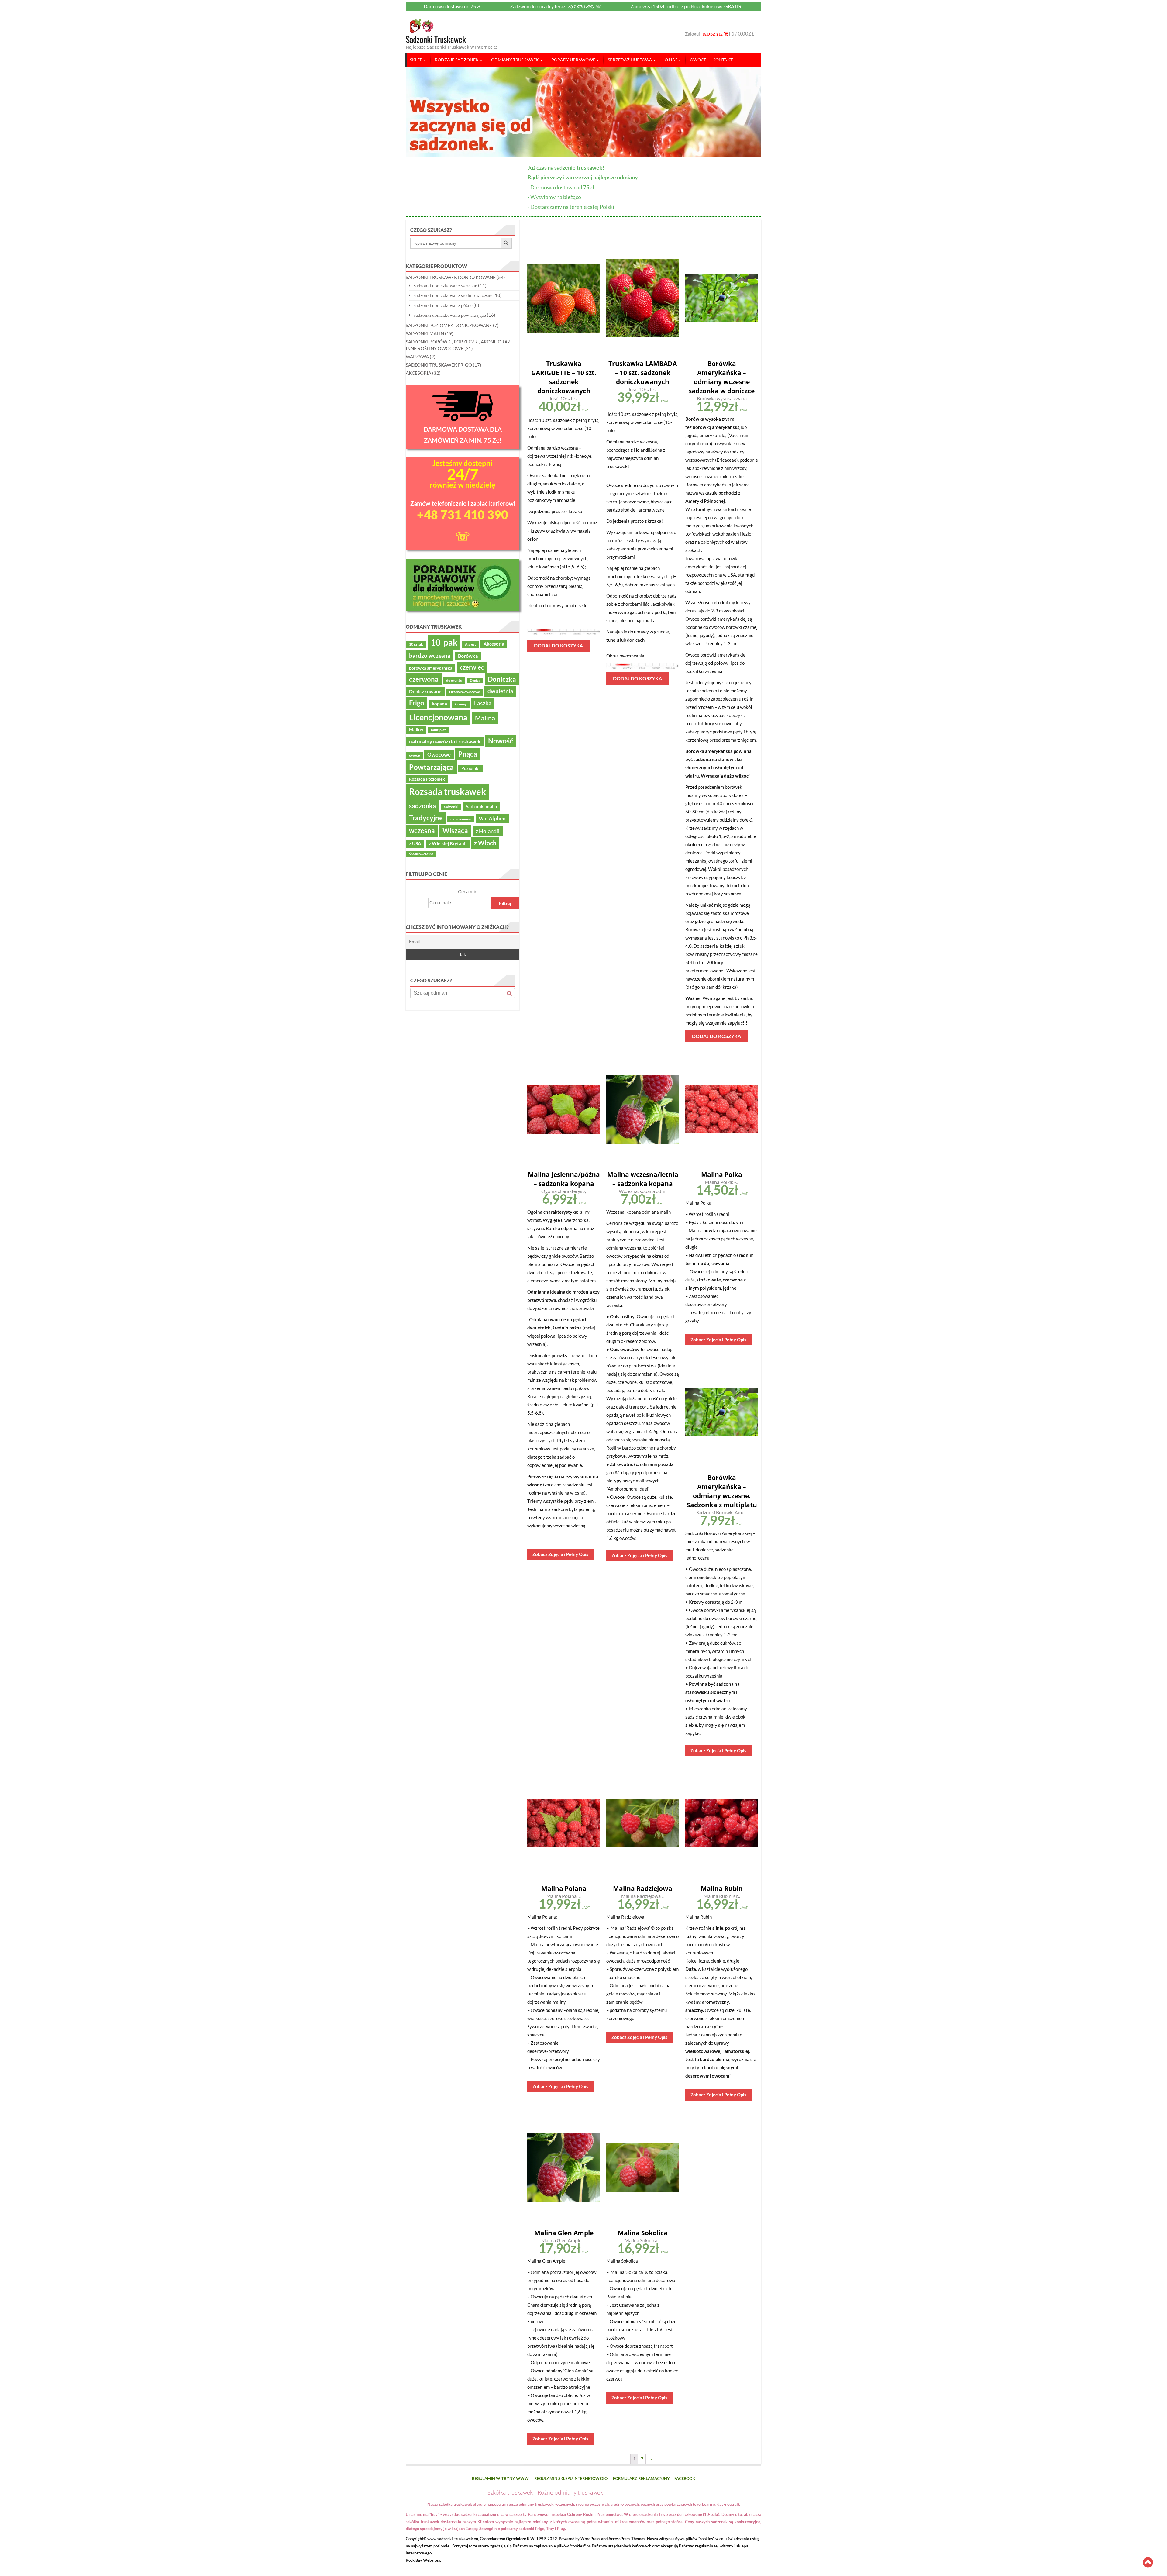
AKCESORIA (418, 373)
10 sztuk (416, 644)
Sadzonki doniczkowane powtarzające (450, 315)
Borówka (468, 656)
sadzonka (423, 806)
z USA (415, 843)
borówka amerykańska (431, 668)
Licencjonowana (438, 717)
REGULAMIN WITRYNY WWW (500, 2478)
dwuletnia (500, 691)
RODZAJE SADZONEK (457, 60)
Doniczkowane (425, 691)
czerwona (424, 679)
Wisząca (455, 831)
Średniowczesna (421, 854)
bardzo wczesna (430, 655)
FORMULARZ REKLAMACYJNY (641, 2478)
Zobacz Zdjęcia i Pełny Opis (560, 1554)
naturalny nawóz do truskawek (445, 742)
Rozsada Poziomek (427, 779)
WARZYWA (417, 357)
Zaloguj (692, 34)
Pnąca (468, 754)
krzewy (461, 704)
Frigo (417, 703)
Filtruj (505, 903)
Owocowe (439, 755)
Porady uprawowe (573, 60)
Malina (485, 718)
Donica (475, 680)
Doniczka (502, 679)
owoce (414, 755)
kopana (439, 704)
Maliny (416, 729)
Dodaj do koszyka (558, 645)
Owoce (698, 60)
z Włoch (485, 843)
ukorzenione (461, 819)
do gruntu (454, 680)
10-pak (444, 642)
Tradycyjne (426, 818)
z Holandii (488, 831)
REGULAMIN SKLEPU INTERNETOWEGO (571, 2478)
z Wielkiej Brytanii (448, 843)
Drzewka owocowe (465, 692)
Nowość (501, 741)
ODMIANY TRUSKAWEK (515, 60)
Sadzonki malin (482, 806)
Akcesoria (494, 644)
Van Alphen (492, 818)
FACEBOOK (685, 2478)
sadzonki (451, 807)
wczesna (422, 831)
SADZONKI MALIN (425, 333)
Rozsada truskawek (448, 791)
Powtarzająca (431, 767)
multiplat (438, 730)
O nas (671, 60)
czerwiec (472, 667)
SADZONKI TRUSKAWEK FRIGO (439, 365)
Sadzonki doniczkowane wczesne (445, 286)
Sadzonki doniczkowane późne (443, 305)
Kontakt (723, 60)
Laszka (483, 703)
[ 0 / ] (742, 34)
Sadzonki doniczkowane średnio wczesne (453, 295)
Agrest (470, 644)
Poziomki (470, 768)
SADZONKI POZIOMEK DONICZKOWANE (449, 325)
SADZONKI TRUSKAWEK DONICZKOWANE (451, 277)
